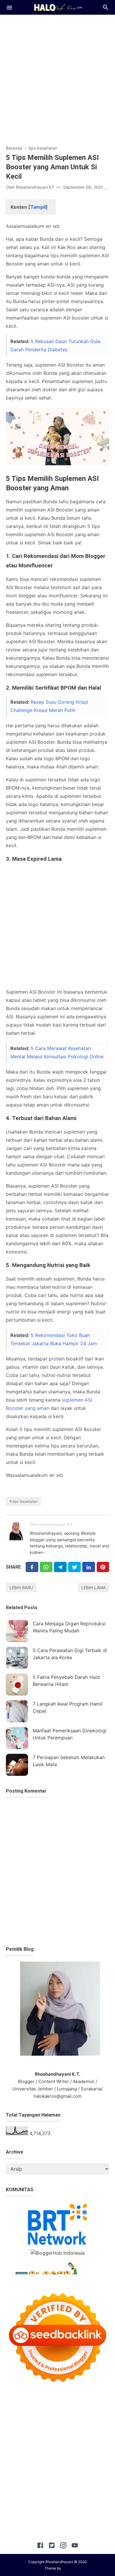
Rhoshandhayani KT (51, 1525)
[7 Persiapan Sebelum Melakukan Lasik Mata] (17, 1765)
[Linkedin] (89, 1567)
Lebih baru (21, 1588)
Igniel (66, 2568)
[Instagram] (63, 2546)
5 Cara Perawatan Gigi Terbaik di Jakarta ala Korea (70, 1654)
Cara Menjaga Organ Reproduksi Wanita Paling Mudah (69, 1627)
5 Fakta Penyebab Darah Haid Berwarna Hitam (66, 1681)
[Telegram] (60, 1567)
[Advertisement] (57, 77)
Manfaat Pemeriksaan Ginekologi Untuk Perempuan (70, 1734)
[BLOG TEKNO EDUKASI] (58, 7)
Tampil (38, 207)
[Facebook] (32, 1567)
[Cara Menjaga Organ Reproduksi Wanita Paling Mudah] (17, 1631)
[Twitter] (46, 1567)
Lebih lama (93, 1588)
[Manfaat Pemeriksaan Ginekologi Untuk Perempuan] (17, 1738)
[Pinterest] (103, 1567)
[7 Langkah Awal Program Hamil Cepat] (17, 1711)
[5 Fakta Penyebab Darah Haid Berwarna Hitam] (17, 1685)
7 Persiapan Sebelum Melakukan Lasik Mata (69, 1761)
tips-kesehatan (25, 1501)
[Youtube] (75, 2546)
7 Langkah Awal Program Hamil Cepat (68, 1707)
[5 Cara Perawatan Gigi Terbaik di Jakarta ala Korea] (17, 1658)
